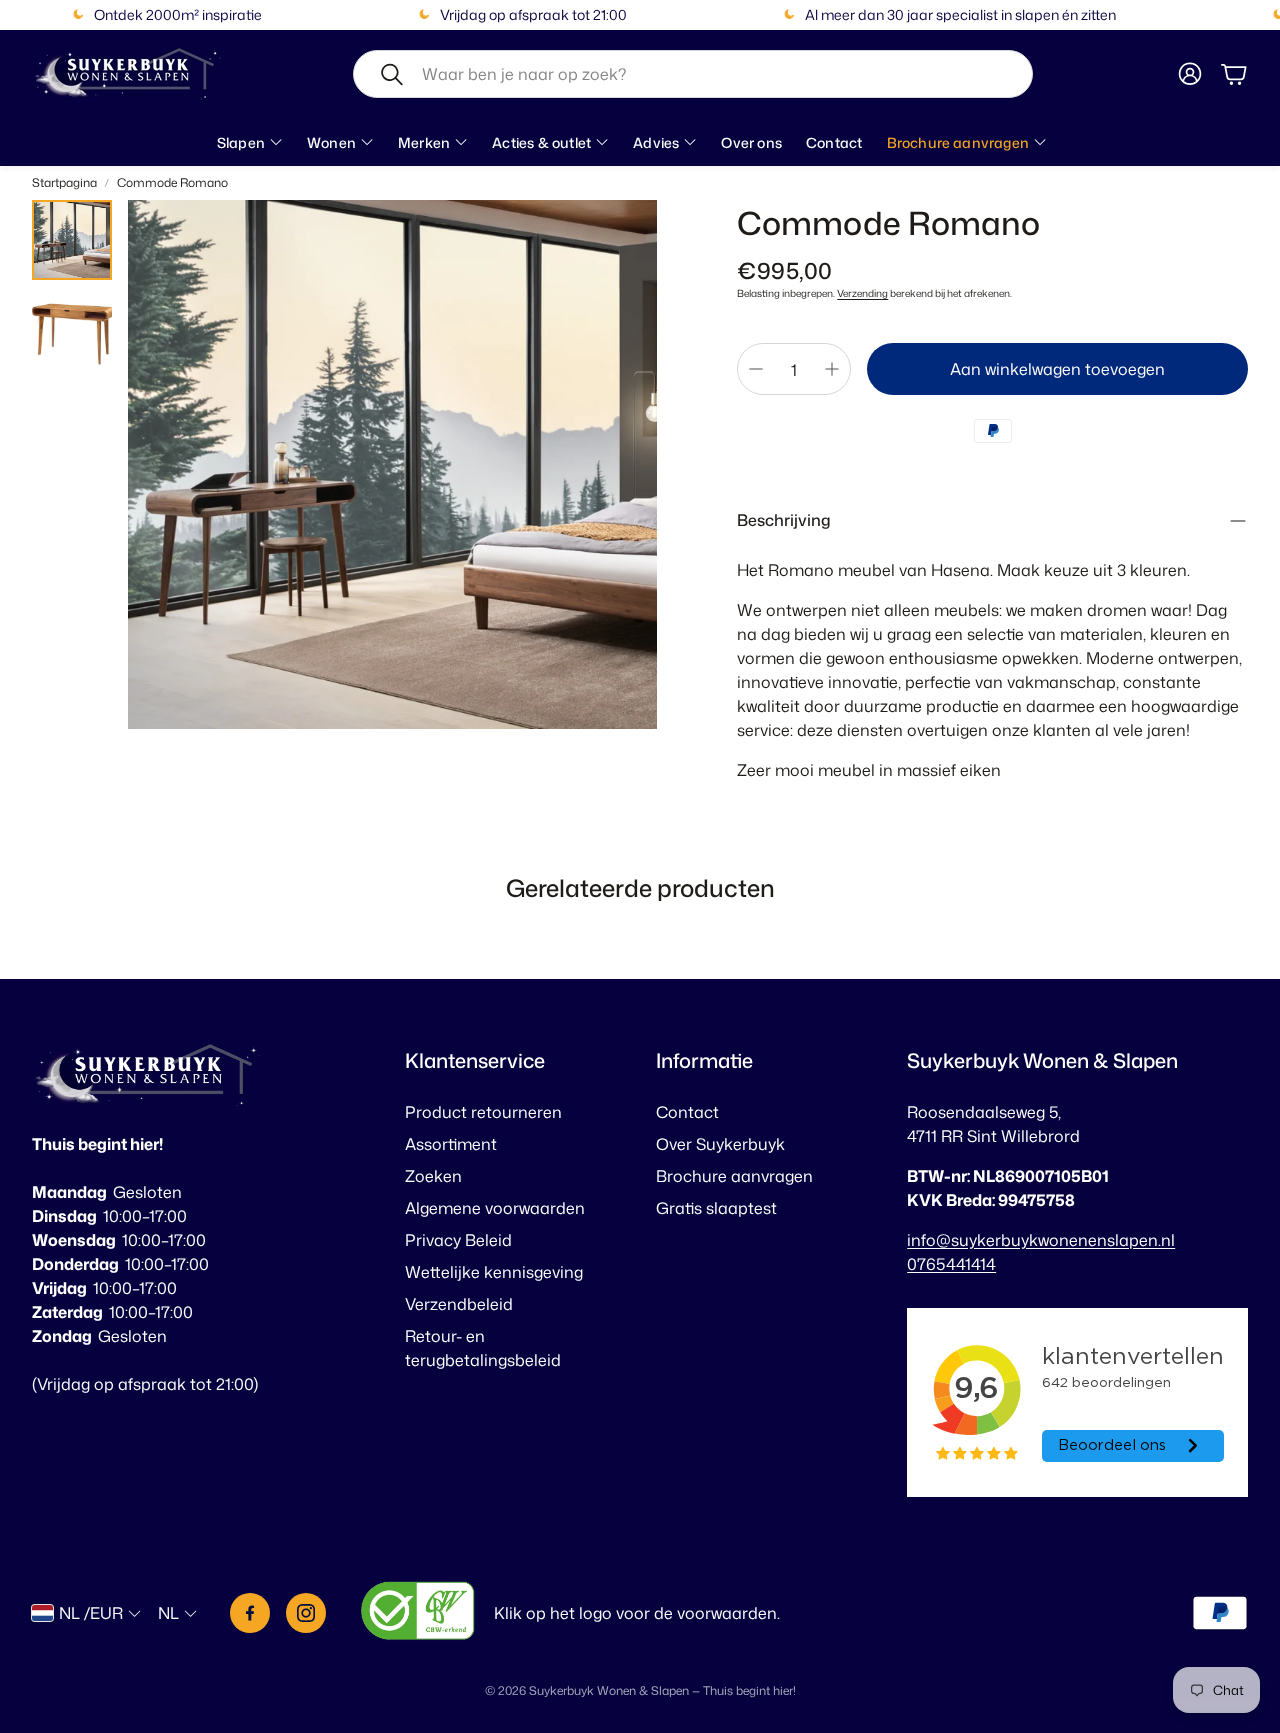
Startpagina (64, 182)
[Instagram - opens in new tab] (306, 1613)
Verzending (862, 293)
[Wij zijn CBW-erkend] (418, 1613)
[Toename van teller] (832, 369)
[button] (693, 74)
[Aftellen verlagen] (756, 369)
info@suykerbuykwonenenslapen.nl (1041, 1240)
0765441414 (951, 1264)
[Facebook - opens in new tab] (250, 1613)
